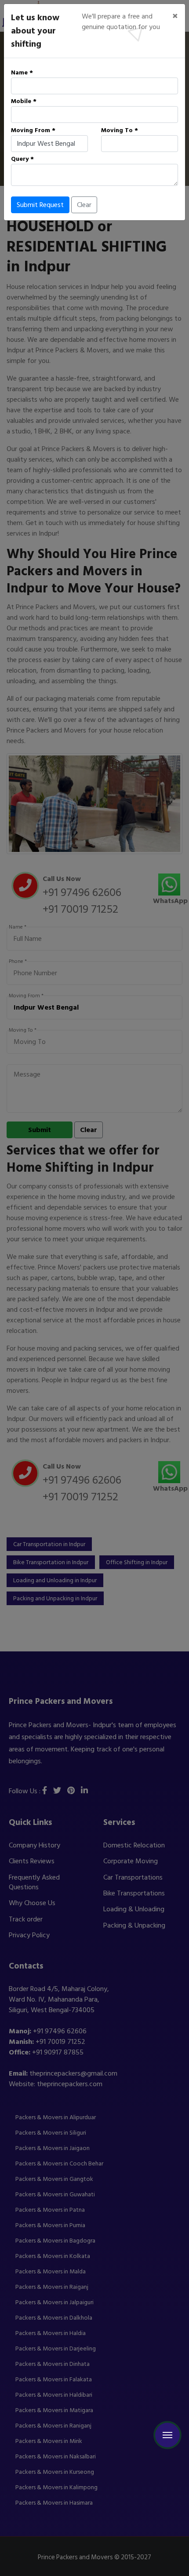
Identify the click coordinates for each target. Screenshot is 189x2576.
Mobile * (24, 101)
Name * (22, 72)
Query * (22, 159)
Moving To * (120, 130)
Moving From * (33, 130)
